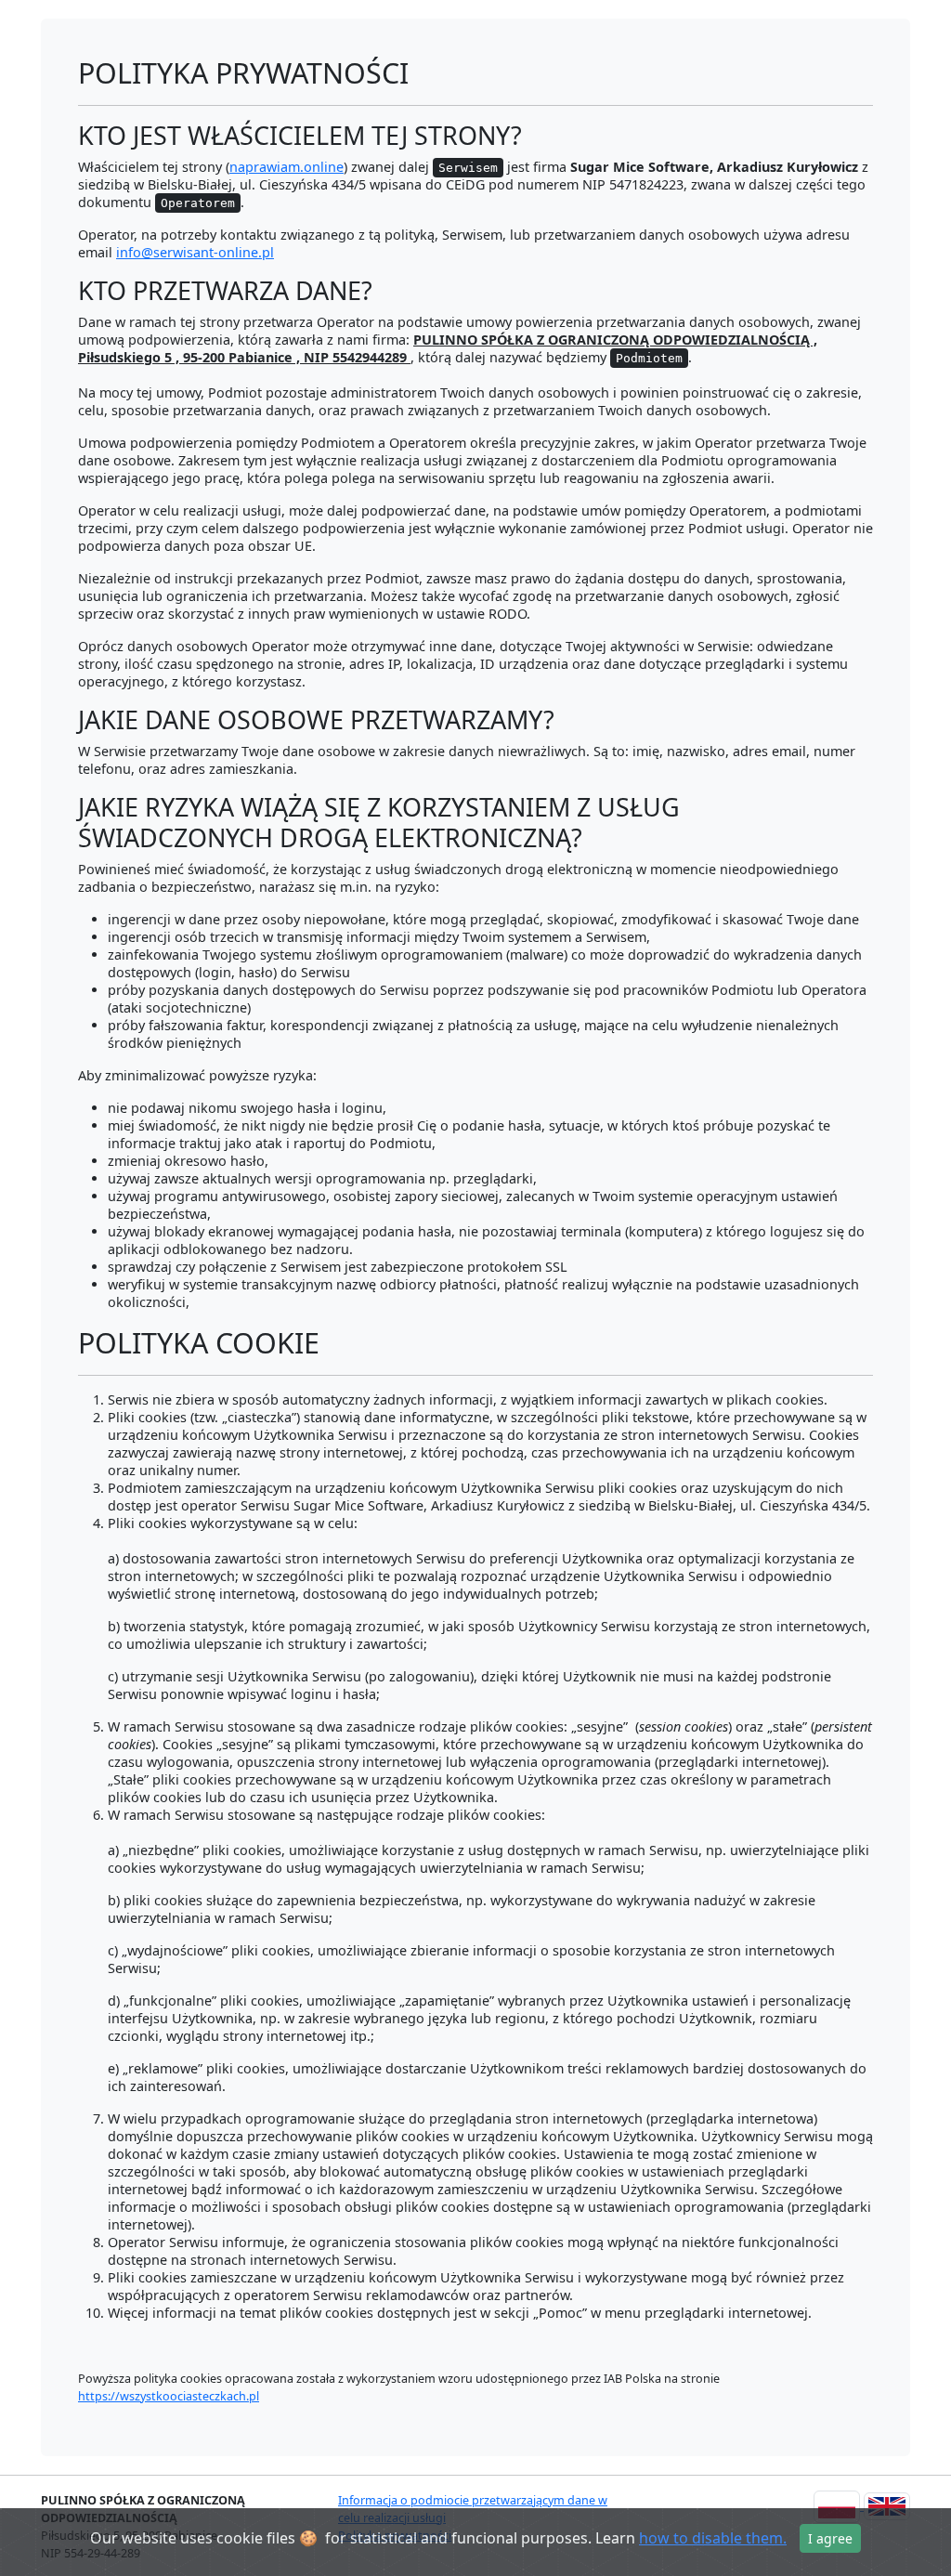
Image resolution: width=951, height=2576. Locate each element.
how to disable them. (713, 2538)
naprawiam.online (287, 167)
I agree (830, 2538)
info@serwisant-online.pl (195, 252)
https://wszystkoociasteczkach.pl (169, 2396)
